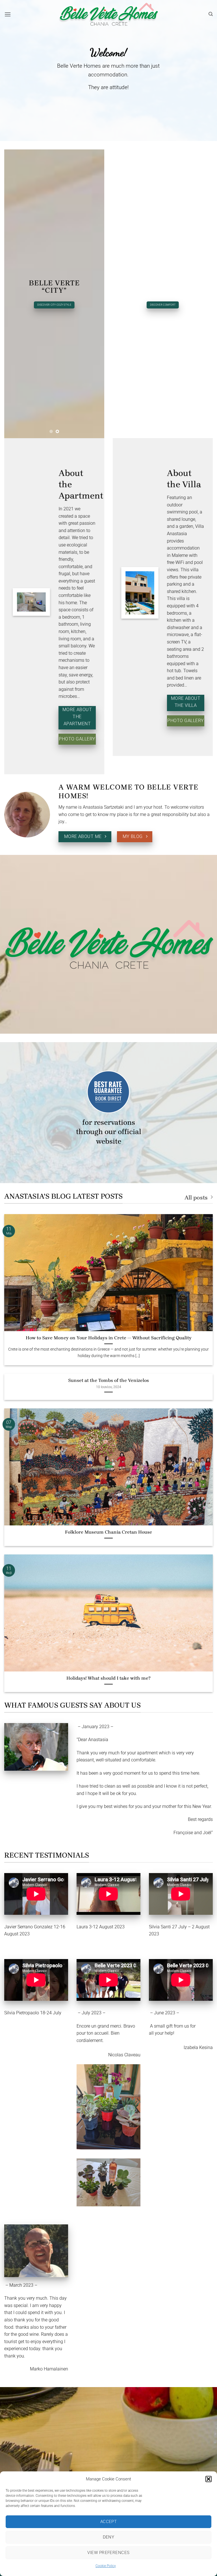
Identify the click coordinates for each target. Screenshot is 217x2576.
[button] (209, 2479)
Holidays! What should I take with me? (108, 1678)
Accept (109, 2522)
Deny (109, 2537)
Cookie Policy (106, 2566)
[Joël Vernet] (36, 1747)
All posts (196, 1197)
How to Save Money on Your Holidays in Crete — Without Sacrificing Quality (109, 1338)
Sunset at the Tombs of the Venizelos (108, 1380)
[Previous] (13, 294)
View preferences (108, 2553)
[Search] (211, 14)
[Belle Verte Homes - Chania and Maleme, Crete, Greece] (109, 14)
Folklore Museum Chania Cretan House (108, 1532)
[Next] (95, 294)
